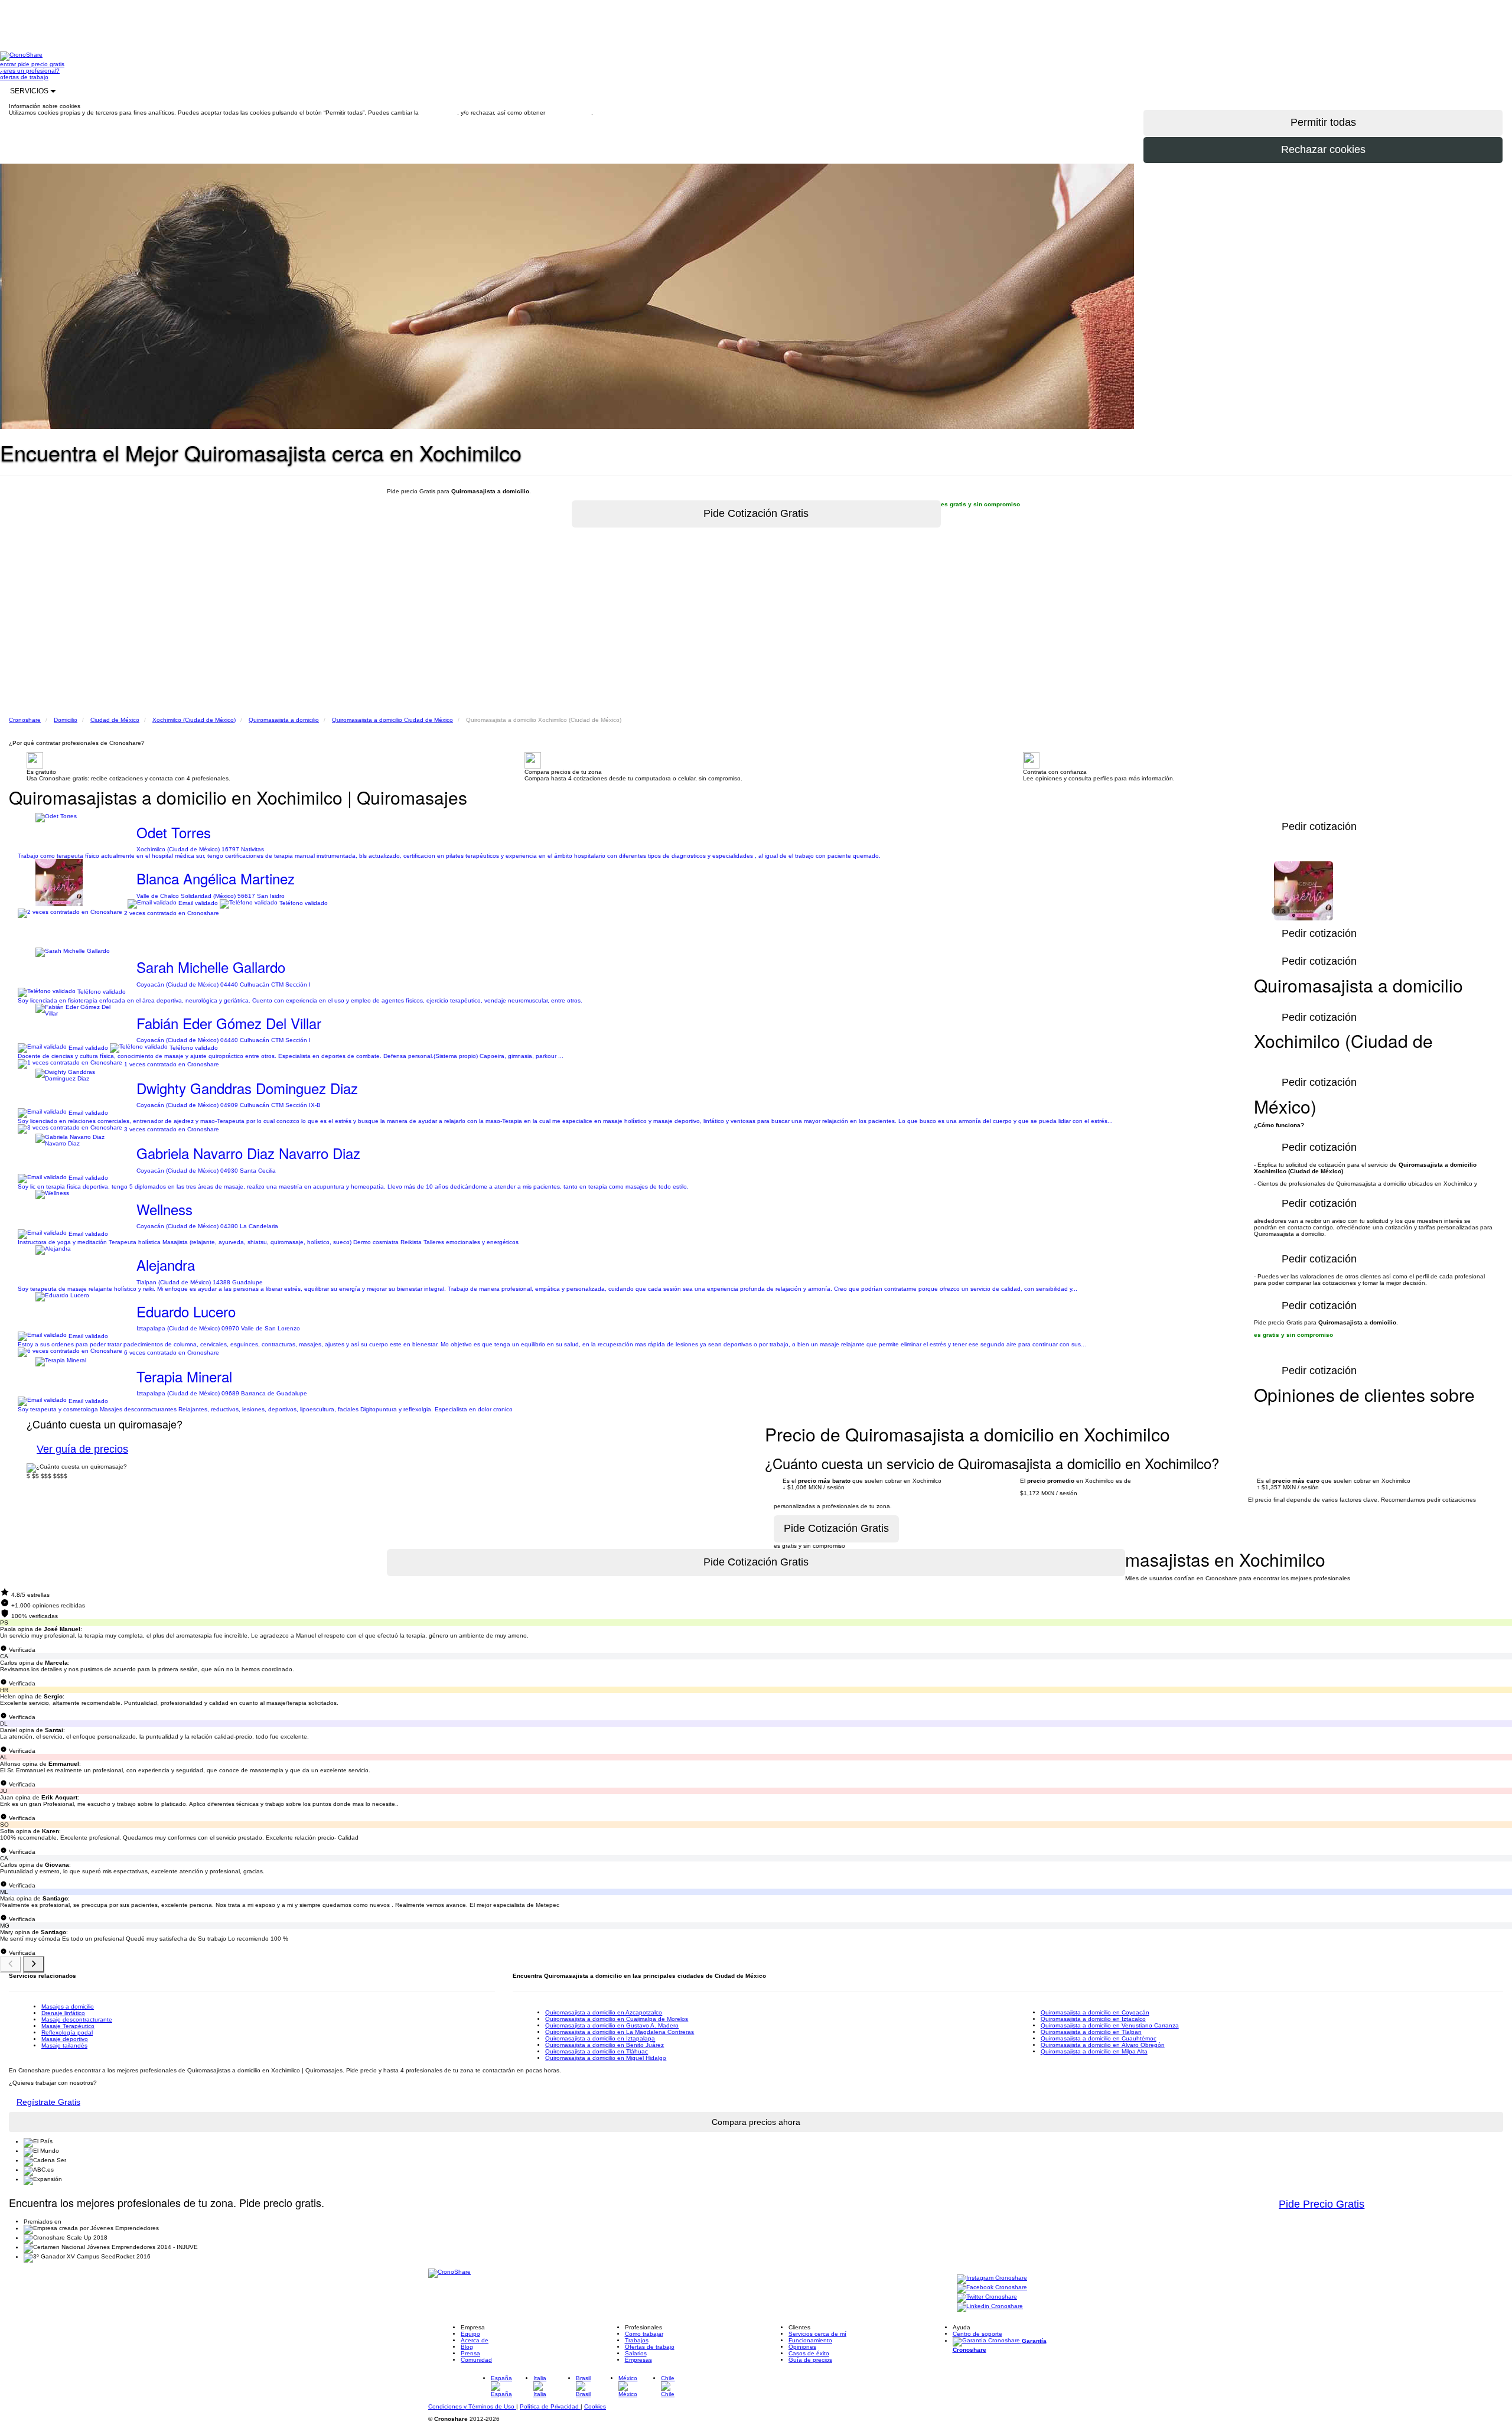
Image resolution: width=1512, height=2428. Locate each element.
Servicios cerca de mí (817, 2334)
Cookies (595, 2406)
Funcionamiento (810, 2340)
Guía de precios (810, 2360)
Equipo (470, 2334)
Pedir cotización (1319, 1371)
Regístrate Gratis (48, 2102)
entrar (9, 64)
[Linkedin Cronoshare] (990, 2307)
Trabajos (637, 2340)
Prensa (470, 2353)
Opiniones (802, 2347)
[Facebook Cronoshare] (992, 2288)
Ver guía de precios (82, 1449)
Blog (467, 2347)
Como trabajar (644, 2334)
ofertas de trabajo (24, 77)
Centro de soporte (977, 2334)
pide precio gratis (41, 64)
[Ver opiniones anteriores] (11, 1964)
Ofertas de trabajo (650, 2347)
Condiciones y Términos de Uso (472, 2406)
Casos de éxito (809, 2353)
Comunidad (476, 2360)
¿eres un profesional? (30, 71)
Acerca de (475, 2340)
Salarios (636, 2353)
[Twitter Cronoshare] (987, 2297)
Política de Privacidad (550, 2406)
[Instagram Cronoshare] (992, 2278)
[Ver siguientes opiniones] (34, 1964)
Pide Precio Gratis (1322, 2204)
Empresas (638, 2360)
